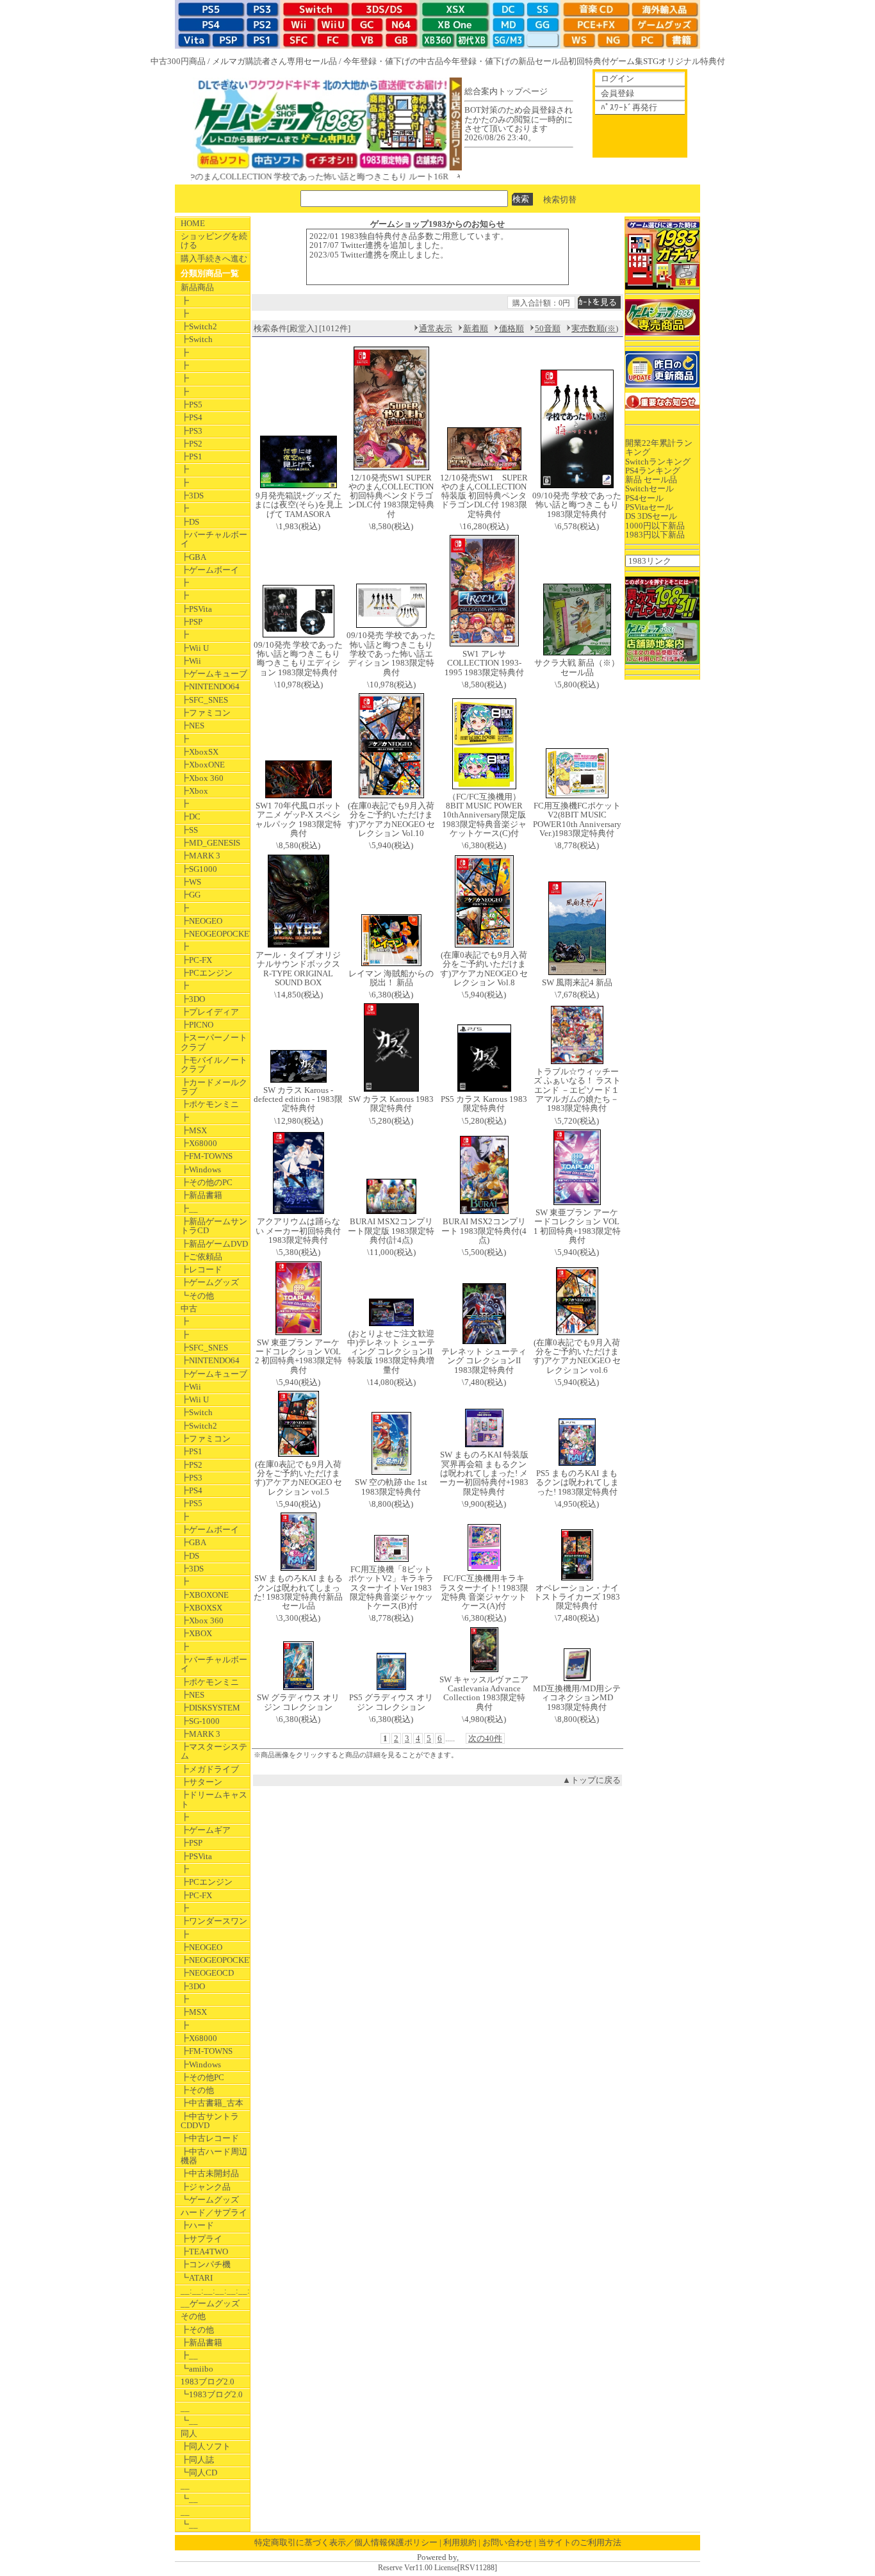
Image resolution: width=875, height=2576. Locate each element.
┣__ (189, 1209)
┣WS (191, 882)
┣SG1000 (199, 869)
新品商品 (197, 287)
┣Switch (197, 339)
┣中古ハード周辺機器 (214, 2156)
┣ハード (197, 2225)
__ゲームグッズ (210, 2303)
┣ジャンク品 (206, 2187)
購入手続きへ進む (214, 258)
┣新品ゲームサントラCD (214, 1226)
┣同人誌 (197, 2460)
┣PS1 (192, 456)
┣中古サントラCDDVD (210, 2121)
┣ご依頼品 (201, 1257)
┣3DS (192, 496)
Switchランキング (658, 462)
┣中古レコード (210, 2138)
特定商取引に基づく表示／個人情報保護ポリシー (346, 2542)
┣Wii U (195, 648)
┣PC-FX (196, 960)
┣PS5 (192, 405)
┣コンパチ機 (206, 2264)
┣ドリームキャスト (214, 1799)
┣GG (191, 895)
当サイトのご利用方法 (580, 2542)
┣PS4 (192, 417)
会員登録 (617, 93)
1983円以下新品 (655, 535)
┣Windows (201, 1169)
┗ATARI (197, 2278)
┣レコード (201, 1269)
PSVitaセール (649, 507)
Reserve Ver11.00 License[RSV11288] (437, 2568)
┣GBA (193, 557)
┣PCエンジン (207, 973)
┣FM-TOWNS (207, 1156)
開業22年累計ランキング (659, 447)
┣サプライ (201, 2239)
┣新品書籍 (201, 1195)
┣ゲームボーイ (210, 570)
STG (651, 61)
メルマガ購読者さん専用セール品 (274, 61)
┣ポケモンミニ (210, 1104)
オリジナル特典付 (692, 61)
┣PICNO (197, 1025)
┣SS (189, 830)
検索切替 (560, 199)
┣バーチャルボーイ (214, 539)
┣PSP (192, 622)
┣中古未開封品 (210, 2173)
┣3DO (193, 999)
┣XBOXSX (201, 1608)
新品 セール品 (651, 480)
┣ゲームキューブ (214, 674)
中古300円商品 (178, 61)
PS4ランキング (653, 471)
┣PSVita (196, 609)
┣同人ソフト (206, 2446)
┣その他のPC (207, 1182)
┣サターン (201, 1782)
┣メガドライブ (210, 1769)
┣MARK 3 (200, 856)
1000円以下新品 (655, 526)
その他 (193, 2316)
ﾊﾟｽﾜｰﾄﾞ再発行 (629, 107)
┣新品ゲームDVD (214, 1244)
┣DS (190, 522)
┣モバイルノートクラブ (214, 1064)
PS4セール (644, 498)
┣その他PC (202, 2077)
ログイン (617, 78)
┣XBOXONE (205, 1595)
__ (185, 2408)
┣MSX (194, 1130)
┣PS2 (192, 444)
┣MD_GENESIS (210, 843)
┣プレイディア (210, 1012)
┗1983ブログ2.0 (212, 2394)
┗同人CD (199, 2473)
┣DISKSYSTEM (210, 1708)
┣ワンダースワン (214, 1921)
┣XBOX (196, 1633)
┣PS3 (192, 431)
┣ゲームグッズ (210, 1282)
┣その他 (197, 2090)
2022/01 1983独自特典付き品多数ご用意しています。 (409, 236)
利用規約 (460, 2542)
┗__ (189, 2421)
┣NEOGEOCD (207, 1973)
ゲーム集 (626, 61)
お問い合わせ (507, 2542)
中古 (189, 1309)
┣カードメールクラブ (214, 1087)
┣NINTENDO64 (210, 686)
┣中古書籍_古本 (212, 2103)
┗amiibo (197, 2369)
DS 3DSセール (651, 516)
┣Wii (191, 661)
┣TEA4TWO (204, 2252)
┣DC (191, 816)
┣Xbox (194, 791)
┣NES (192, 726)
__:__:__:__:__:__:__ (215, 2291)
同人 (189, 2433)
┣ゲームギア (206, 1830)
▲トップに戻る (592, 1780)
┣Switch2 (199, 326)
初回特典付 (589, 61)
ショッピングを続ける (214, 241)
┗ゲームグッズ (210, 2200)
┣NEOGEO (201, 921)
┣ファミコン (206, 713)
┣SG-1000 (200, 1721)
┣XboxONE (203, 765)
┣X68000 (199, 1143)
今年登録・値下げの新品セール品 (506, 61)
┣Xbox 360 (202, 778)
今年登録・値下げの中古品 (393, 61)
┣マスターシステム (214, 1751)
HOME (193, 223)
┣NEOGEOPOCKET (215, 934)
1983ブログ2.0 (208, 2382)
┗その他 (197, 1296)
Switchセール (650, 488)
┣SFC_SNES (204, 700)
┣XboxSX (200, 752)
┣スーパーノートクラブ (214, 1042)
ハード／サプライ (214, 2212)
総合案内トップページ (506, 91)
